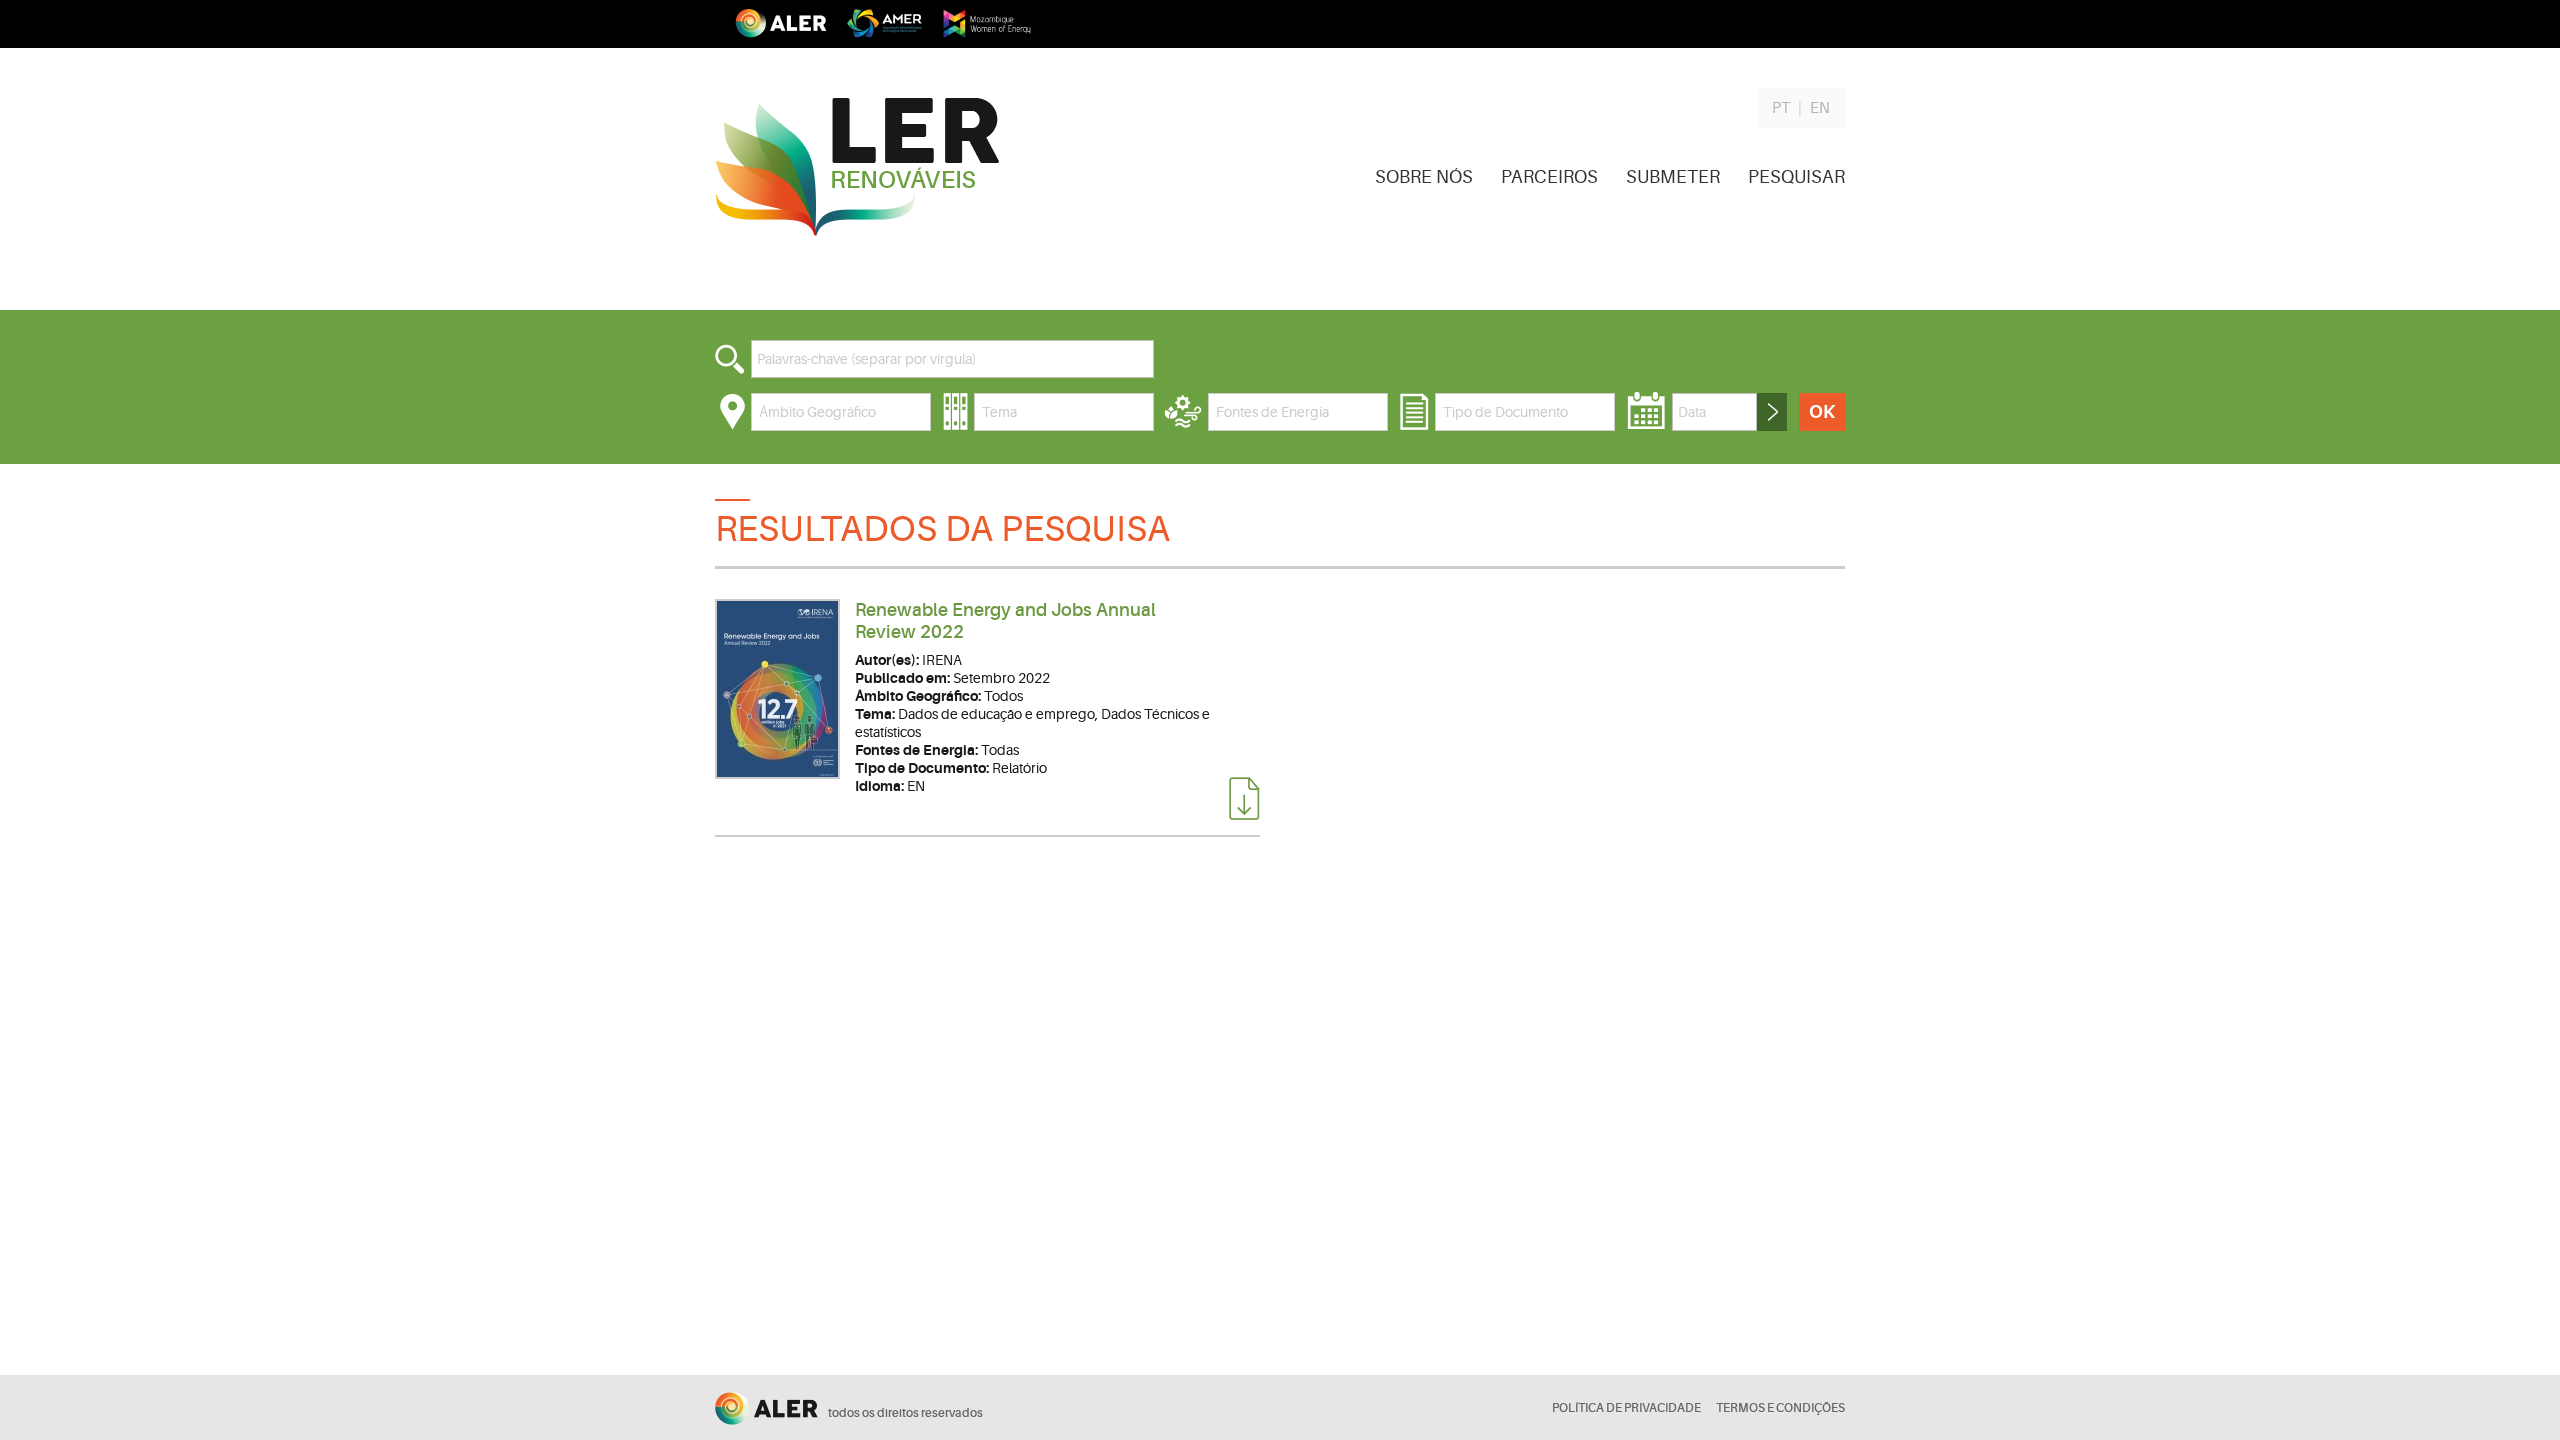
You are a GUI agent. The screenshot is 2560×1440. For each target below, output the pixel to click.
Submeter (1673, 177)
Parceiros (1549, 177)
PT (1781, 108)
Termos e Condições (1780, 1408)
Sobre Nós (1424, 177)
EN (1820, 108)
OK (1822, 412)
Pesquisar (1796, 177)
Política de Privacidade (1626, 1408)
